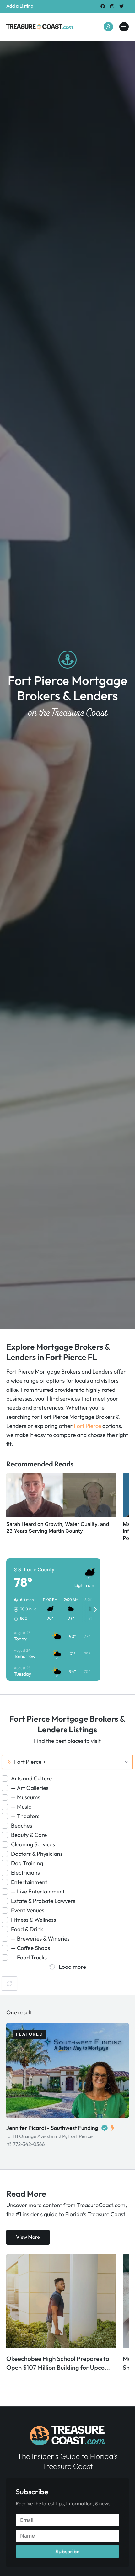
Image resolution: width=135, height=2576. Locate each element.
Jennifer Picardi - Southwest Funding (52, 2128)
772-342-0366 (29, 2144)
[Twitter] (122, 6)
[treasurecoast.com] (124, 27)
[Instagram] (112, 6)
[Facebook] (103, 6)
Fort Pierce (87, 1426)
